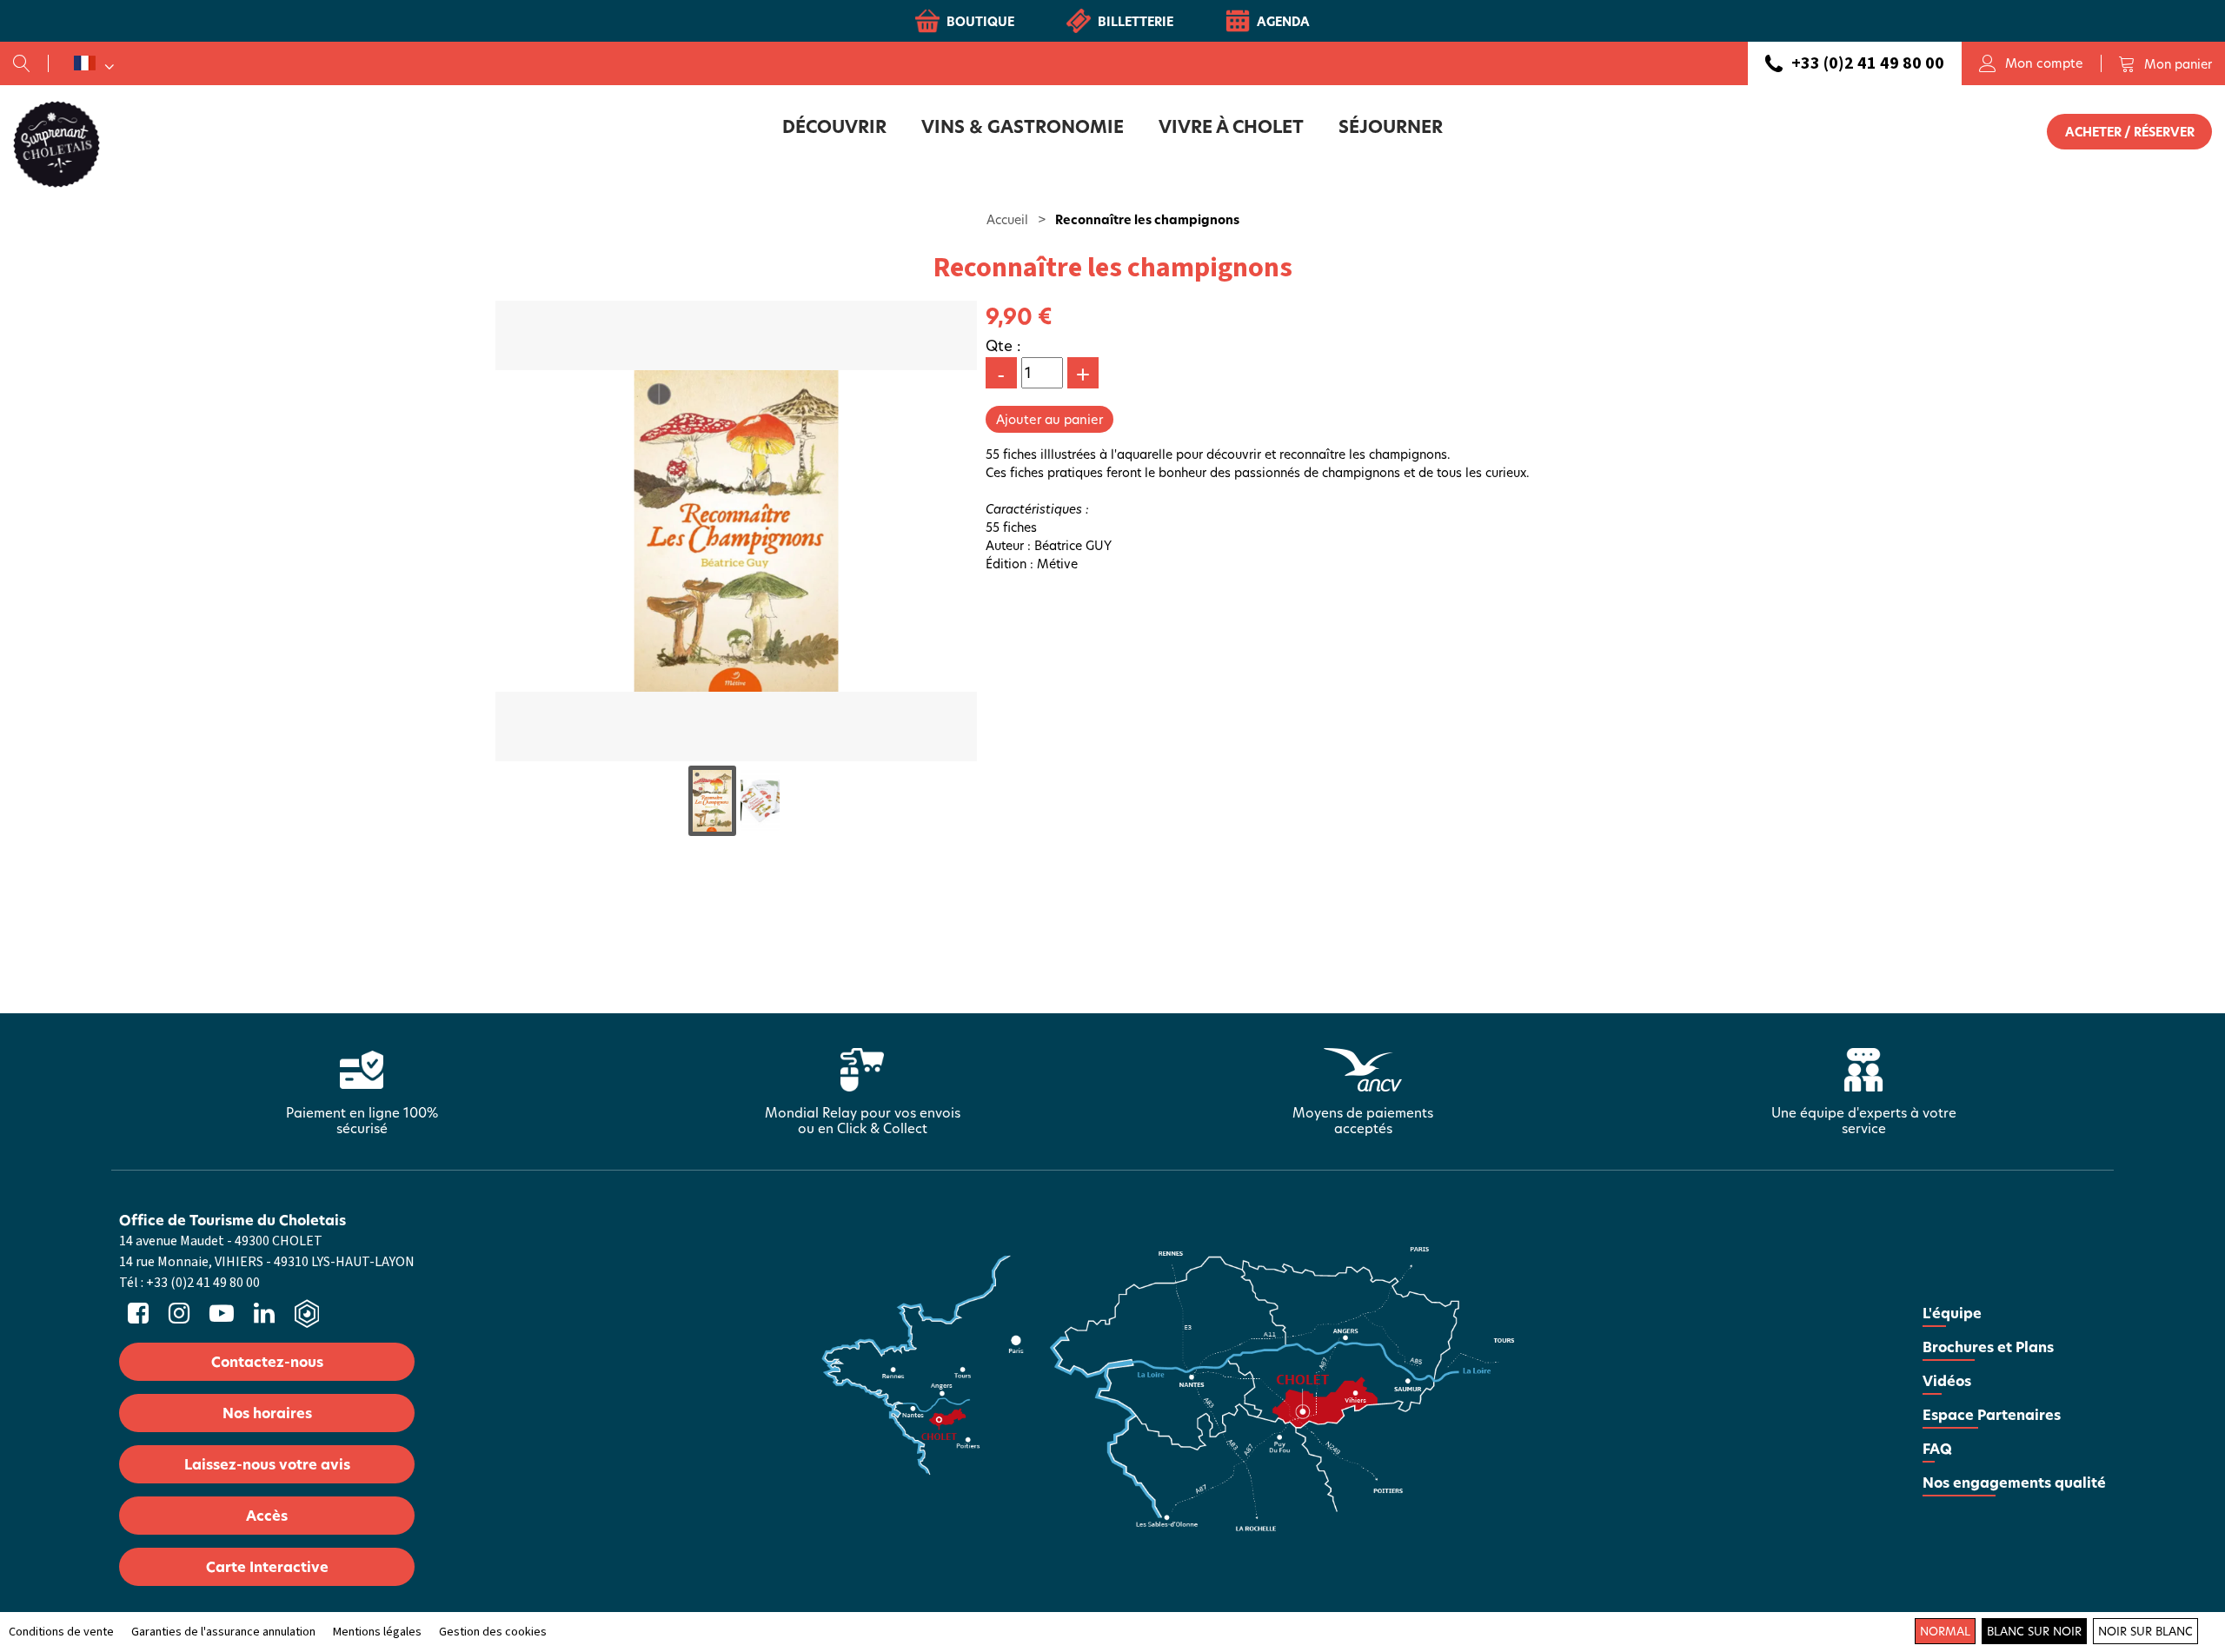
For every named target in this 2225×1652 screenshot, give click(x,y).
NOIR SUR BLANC (2145, 1631)
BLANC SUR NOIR (2034, 1631)
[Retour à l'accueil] (56, 143)
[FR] (94, 63)
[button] (2165, 63)
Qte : (1003, 345)
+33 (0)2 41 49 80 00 (1868, 63)
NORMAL (1945, 1631)
